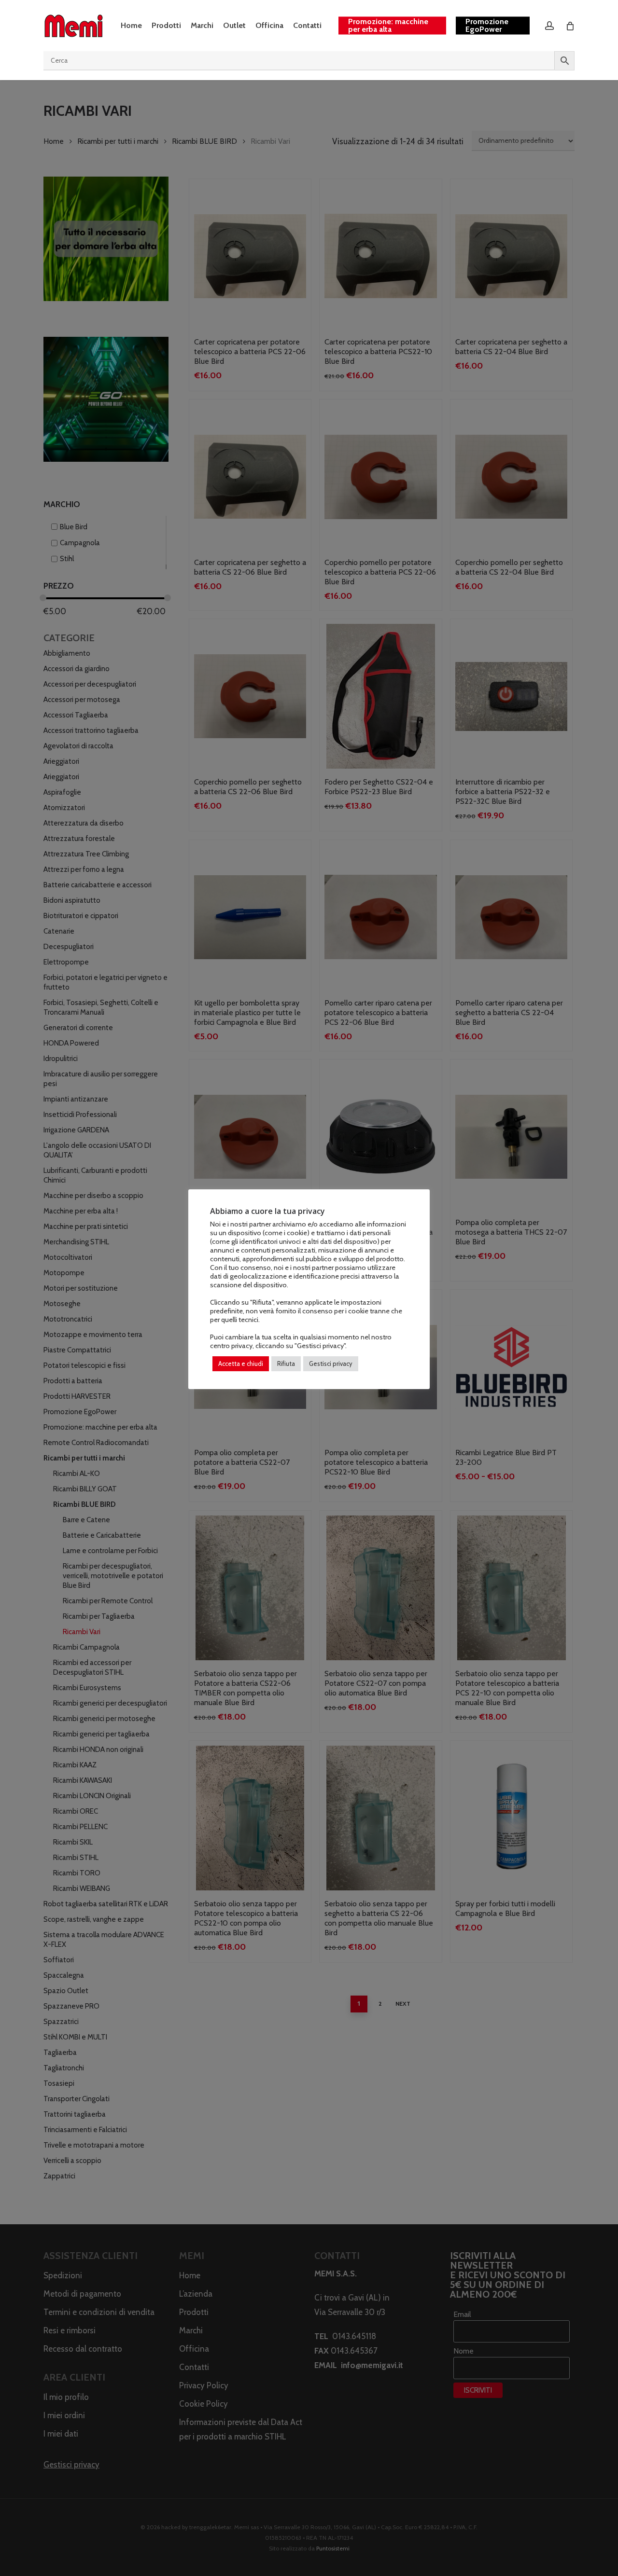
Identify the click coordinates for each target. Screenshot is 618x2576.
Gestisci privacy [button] (331, 1364)
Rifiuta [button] (286, 1364)
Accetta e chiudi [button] (241, 1364)
